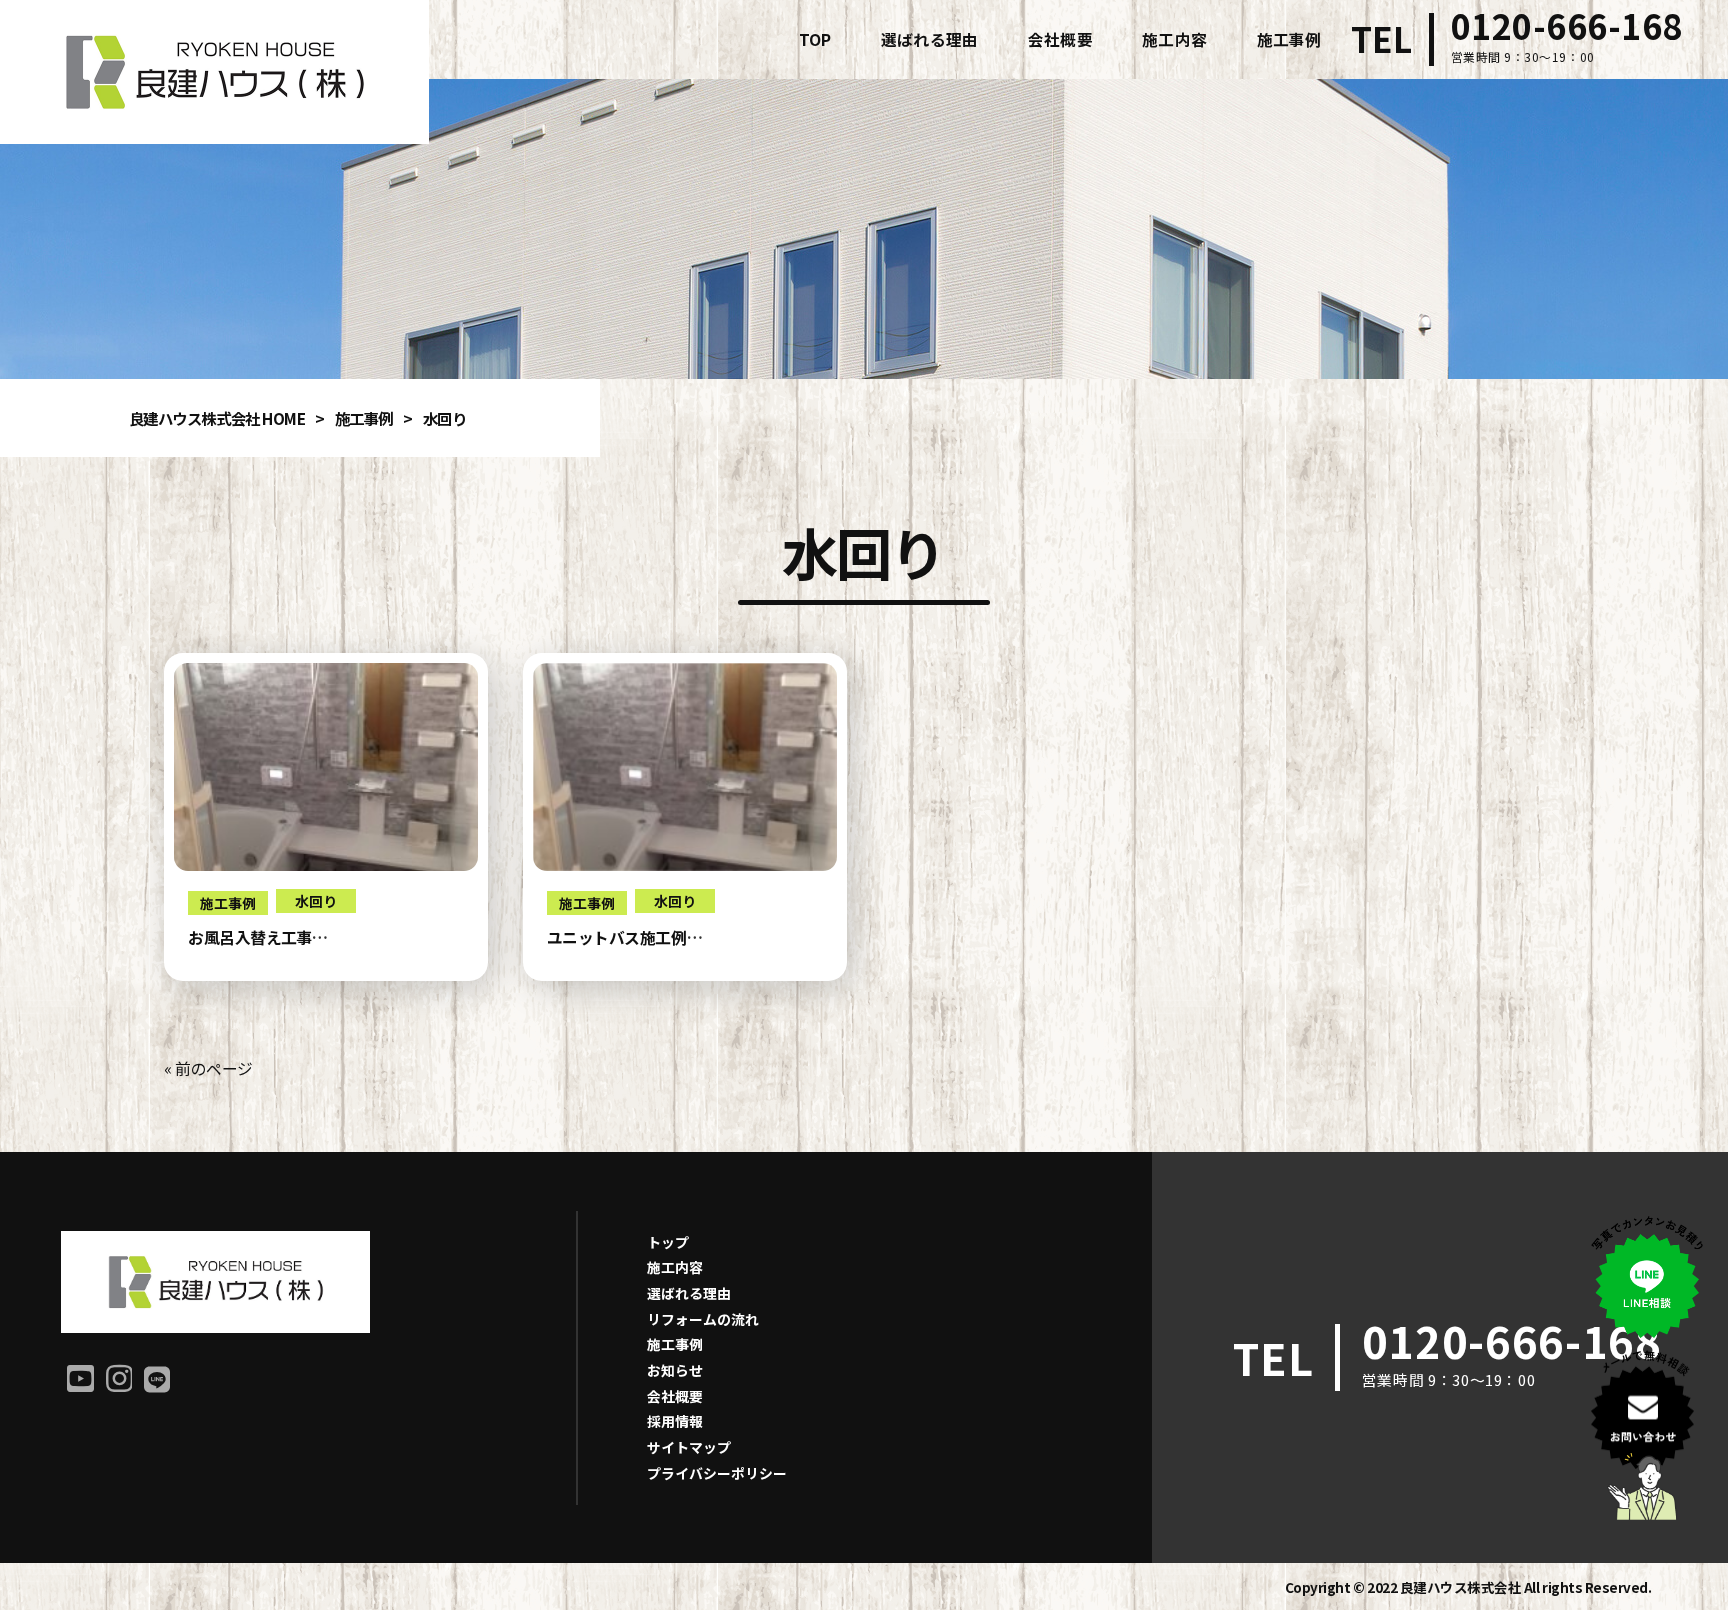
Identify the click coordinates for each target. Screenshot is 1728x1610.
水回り (316, 901)
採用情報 (675, 1421)
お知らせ (675, 1370)
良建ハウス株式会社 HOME (217, 418)
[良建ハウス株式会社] (214, 72)
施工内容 (675, 1267)
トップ (668, 1242)
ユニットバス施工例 (617, 937)
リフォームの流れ (703, 1319)
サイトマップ (689, 1447)
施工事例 (364, 418)
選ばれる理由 (689, 1293)
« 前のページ (208, 1068)
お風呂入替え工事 (250, 937)
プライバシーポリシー (717, 1473)
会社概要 (675, 1396)
